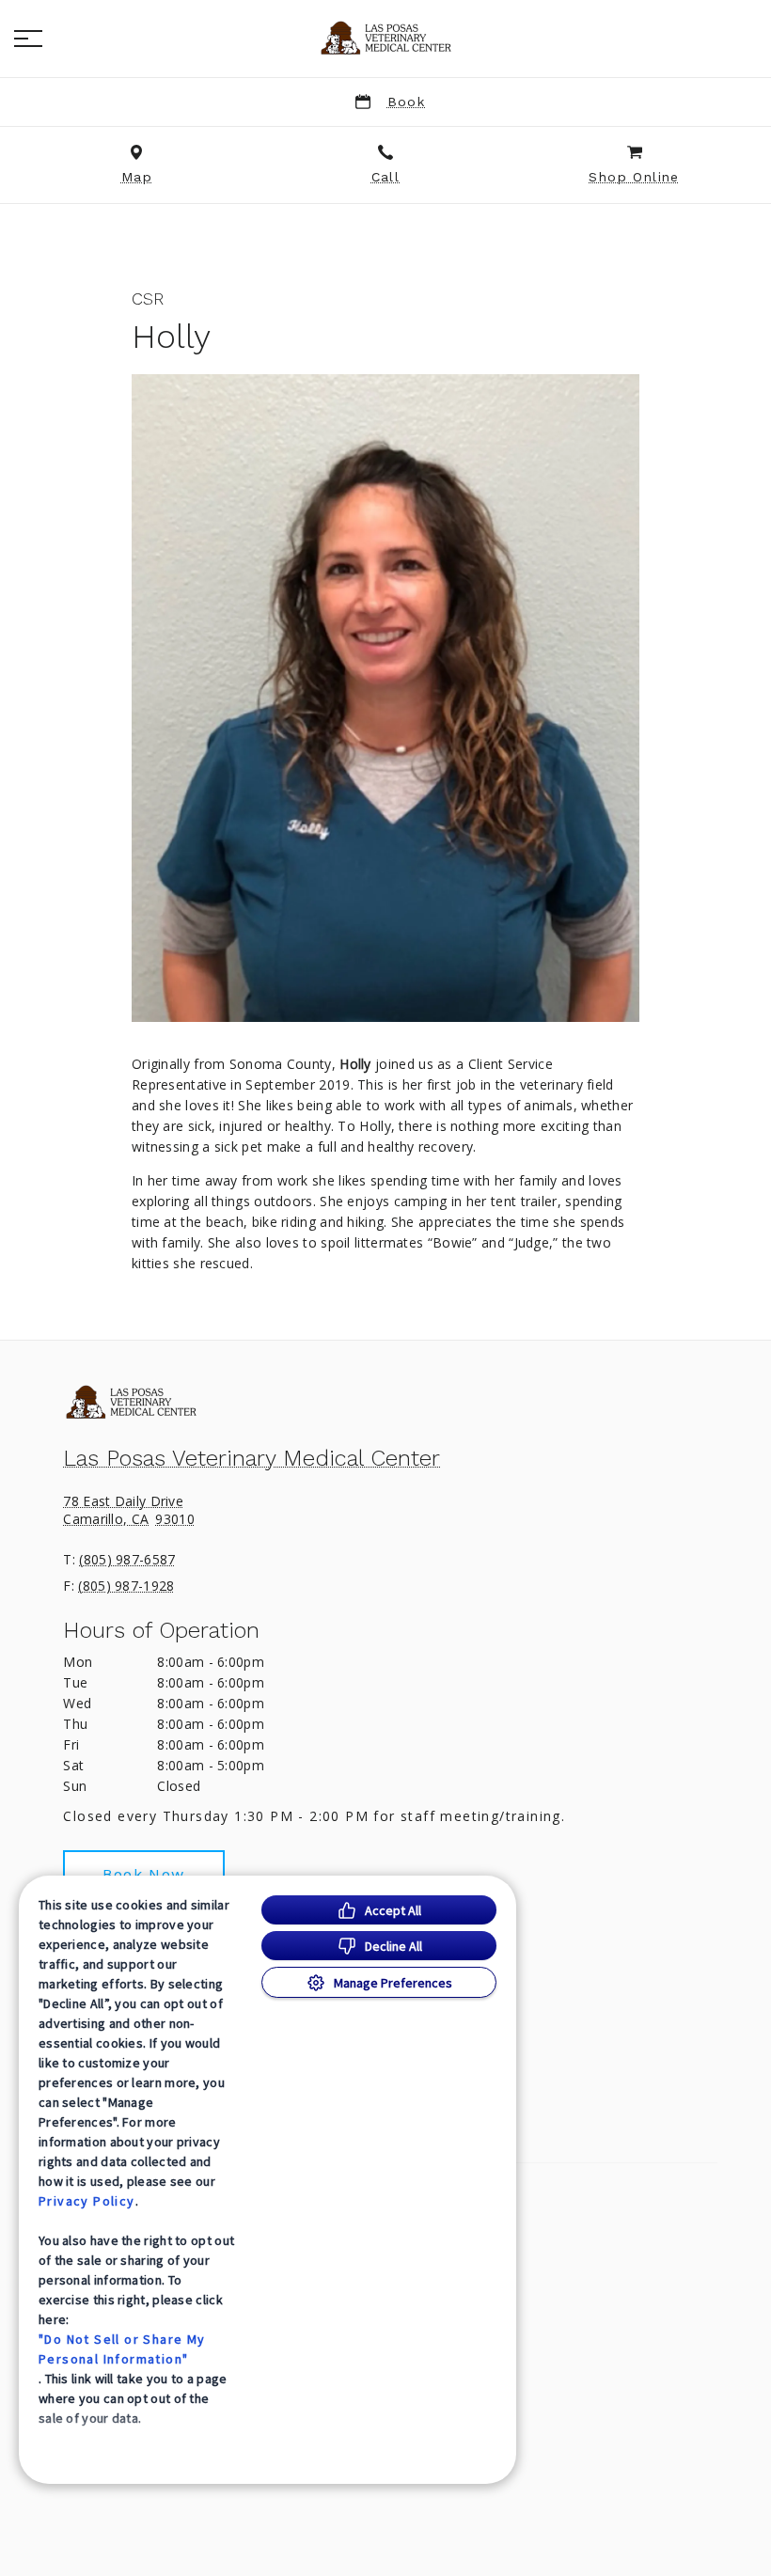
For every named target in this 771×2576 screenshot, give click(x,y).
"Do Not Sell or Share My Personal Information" (122, 2349)
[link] (385, 39)
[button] (28, 39)
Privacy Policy (87, 2201)
